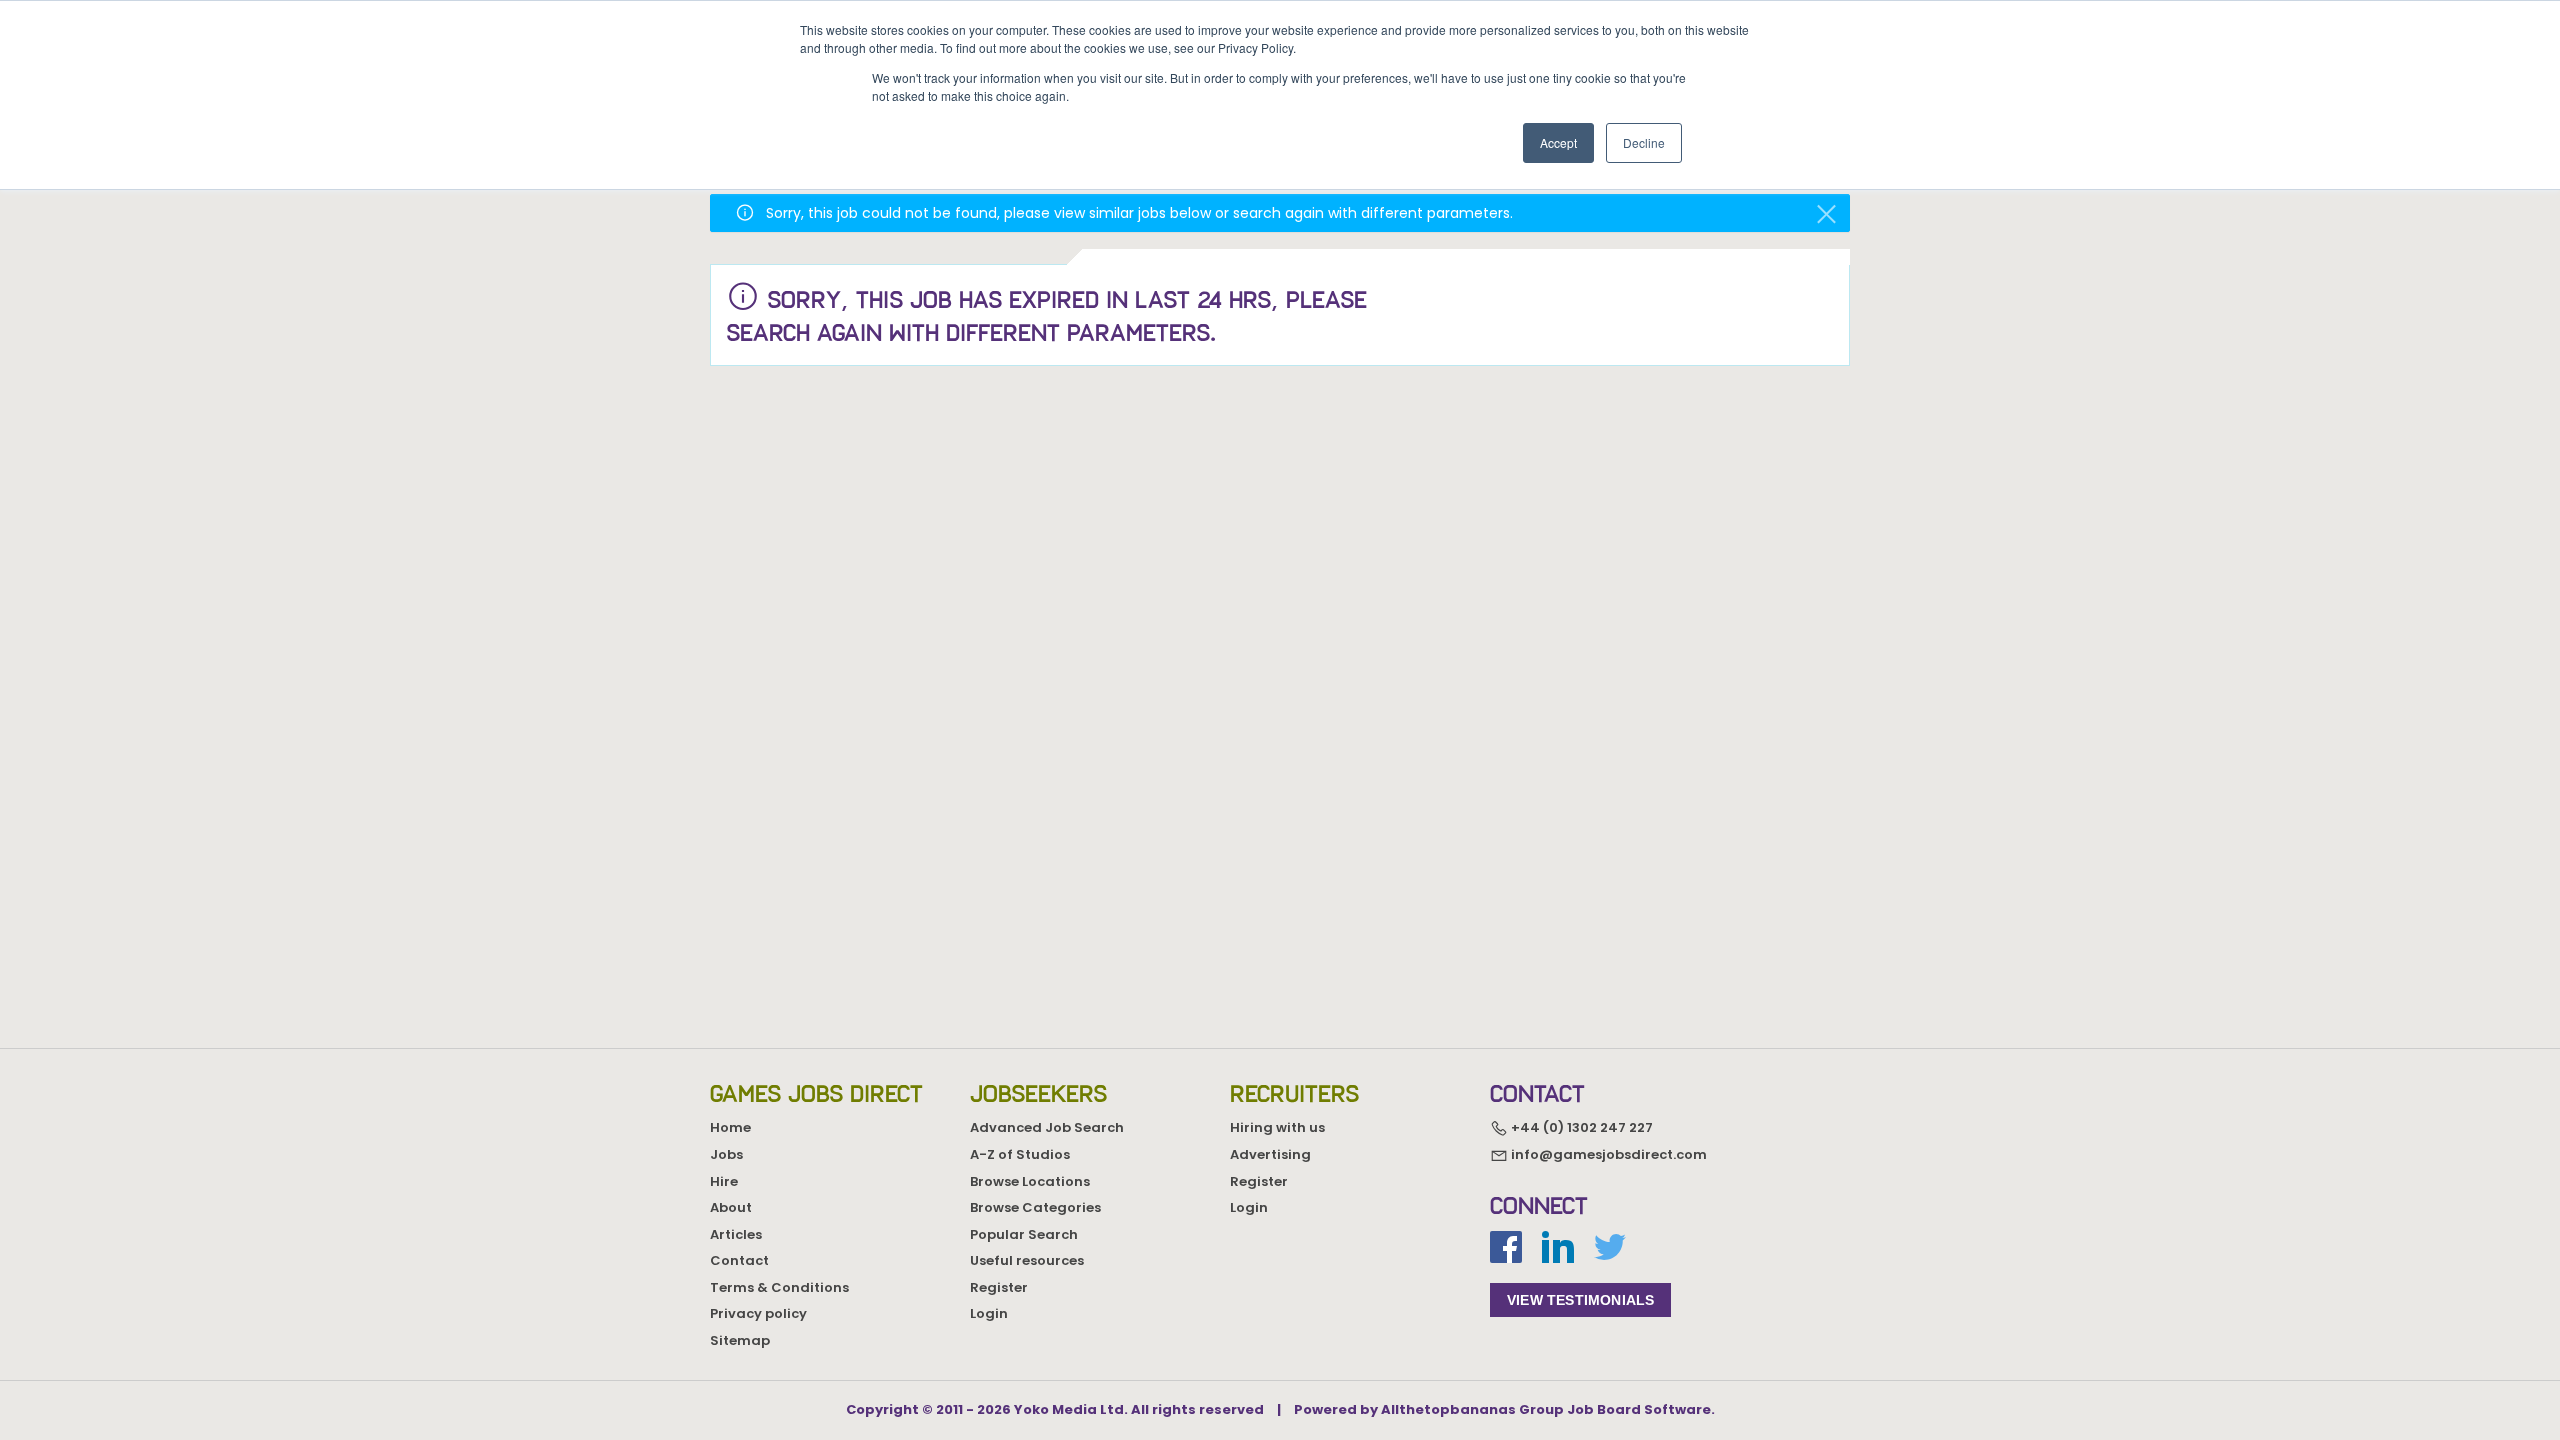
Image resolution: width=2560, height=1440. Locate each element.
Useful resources (1027, 1260)
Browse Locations (1030, 1181)
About (731, 1207)
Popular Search (1024, 1234)
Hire (724, 1181)
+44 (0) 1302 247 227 (1580, 1128)
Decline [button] (1644, 142)
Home (730, 1127)
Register (999, 1287)
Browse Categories (1035, 1207)
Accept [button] (1558, 142)
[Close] (1826, 214)
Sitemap (740, 1340)
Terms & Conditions (779, 1287)
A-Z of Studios (1020, 1154)
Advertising (1270, 1154)
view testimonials (1580, 1300)
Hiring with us (1277, 1127)
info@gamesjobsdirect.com (1607, 1154)
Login (989, 1313)
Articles (736, 1234)
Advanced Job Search (1047, 1127)
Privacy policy (758, 1313)
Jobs (726, 1154)
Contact (739, 1260)
